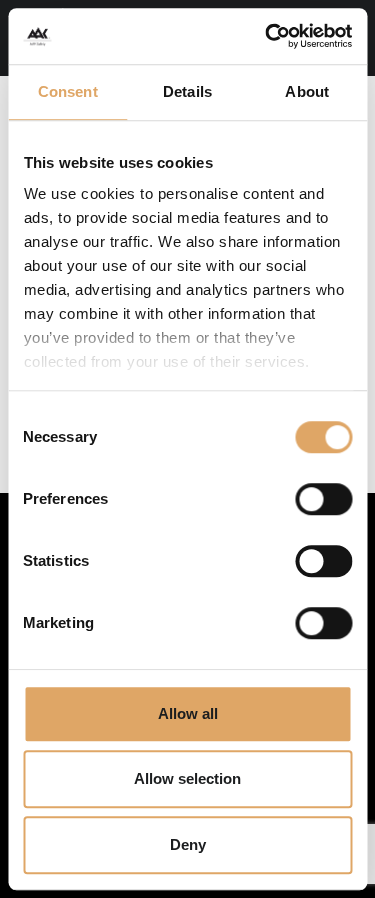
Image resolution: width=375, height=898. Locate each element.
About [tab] (307, 91)
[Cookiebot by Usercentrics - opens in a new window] (267, 36)
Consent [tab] (68, 91)
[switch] (323, 499)
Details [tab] (187, 91)
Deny (188, 844)
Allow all (188, 713)
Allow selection (187, 778)
